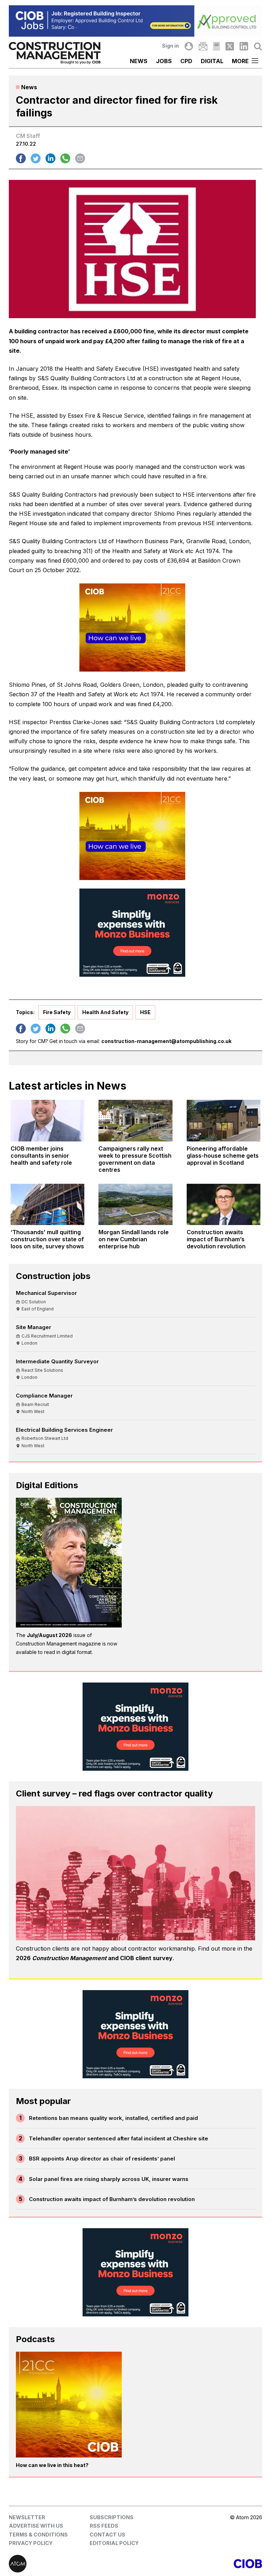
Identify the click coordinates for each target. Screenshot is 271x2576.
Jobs (164, 61)
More (240, 61)
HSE (145, 1012)
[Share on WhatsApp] (65, 158)
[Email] (203, 46)
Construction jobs (53, 1276)
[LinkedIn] (244, 46)
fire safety (57, 1012)
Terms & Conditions (38, 2535)
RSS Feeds (104, 2526)
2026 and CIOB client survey (94, 1958)
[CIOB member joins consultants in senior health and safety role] (47, 1121)
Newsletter (27, 2517)
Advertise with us (36, 2526)
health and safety (105, 1012)
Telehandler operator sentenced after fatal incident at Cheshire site (119, 2138)
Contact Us (107, 2535)
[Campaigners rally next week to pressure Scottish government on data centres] (135, 1121)
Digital (212, 61)
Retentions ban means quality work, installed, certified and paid (113, 2118)
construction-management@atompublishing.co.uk (166, 1041)
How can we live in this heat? (52, 2465)
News (139, 61)
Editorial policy (114, 2543)
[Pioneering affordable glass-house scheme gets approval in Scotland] (224, 1121)
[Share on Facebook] (21, 158)
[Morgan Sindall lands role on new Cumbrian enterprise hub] (135, 1205)
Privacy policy (31, 2543)
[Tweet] (36, 158)
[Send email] (80, 158)
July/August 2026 (49, 1635)
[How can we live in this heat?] (69, 2405)
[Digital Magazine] (216, 46)
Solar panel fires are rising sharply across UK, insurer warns (109, 2179)
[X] (230, 46)
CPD (186, 61)
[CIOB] (199, 2564)
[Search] (258, 46)
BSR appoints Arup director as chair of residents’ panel (102, 2159)
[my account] (189, 46)
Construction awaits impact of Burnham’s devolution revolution (112, 2199)
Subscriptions (112, 2517)
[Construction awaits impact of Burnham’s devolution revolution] (224, 1205)
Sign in (170, 46)
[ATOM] (72, 2564)
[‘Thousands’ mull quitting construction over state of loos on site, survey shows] (47, 1205)
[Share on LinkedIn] (50, 158)
